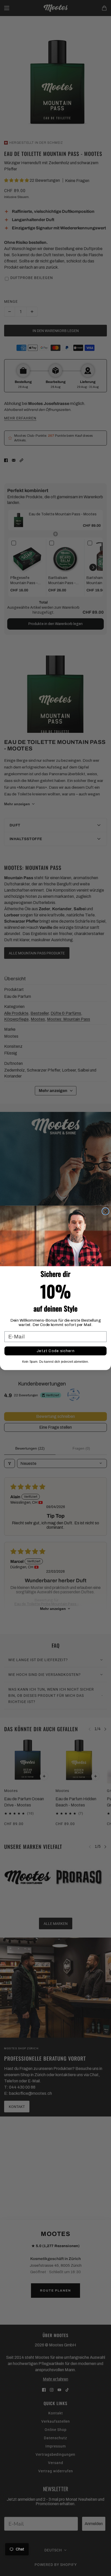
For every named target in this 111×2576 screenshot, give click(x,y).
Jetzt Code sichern (55, 1351)
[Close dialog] (106, 1211)
